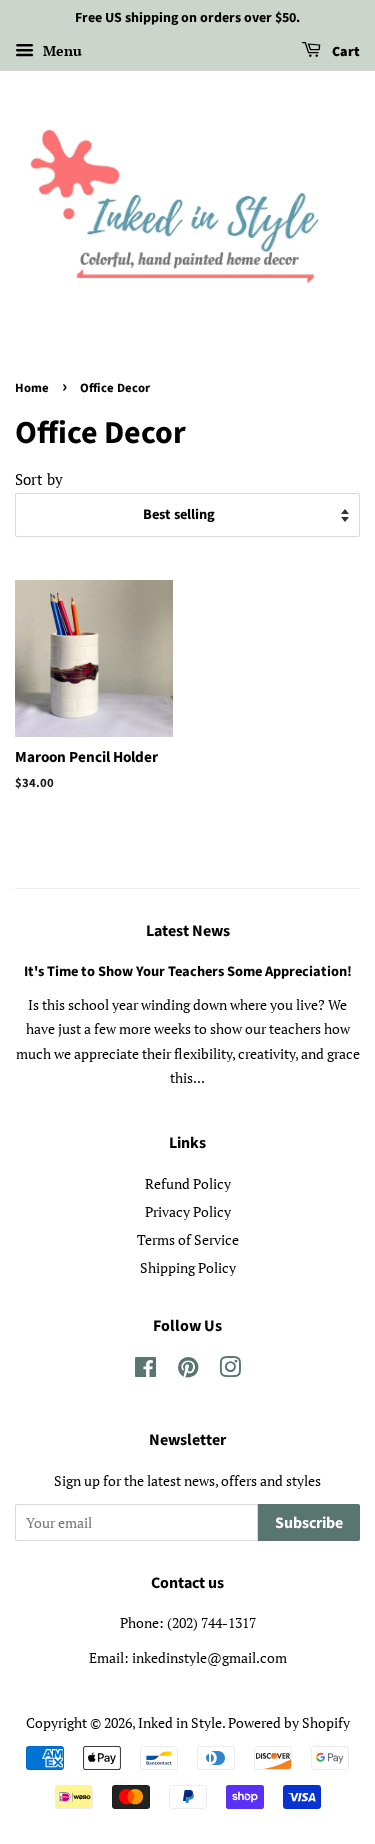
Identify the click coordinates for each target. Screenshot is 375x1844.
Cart (344, 52)
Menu (60, 50)
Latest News (188, 931)
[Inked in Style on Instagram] (230, 1370)
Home (32, 388)
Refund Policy (188, 1183)
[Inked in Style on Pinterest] (188, 1370)
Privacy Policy (188, 1211)
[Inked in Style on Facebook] (145, 1370)
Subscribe (309, 1523)
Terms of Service (188, 1239)
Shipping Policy (188, 1267)
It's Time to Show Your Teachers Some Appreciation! (188, 971)
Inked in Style (180, 1722)
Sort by (39, 479)
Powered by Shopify (289, 1722)
